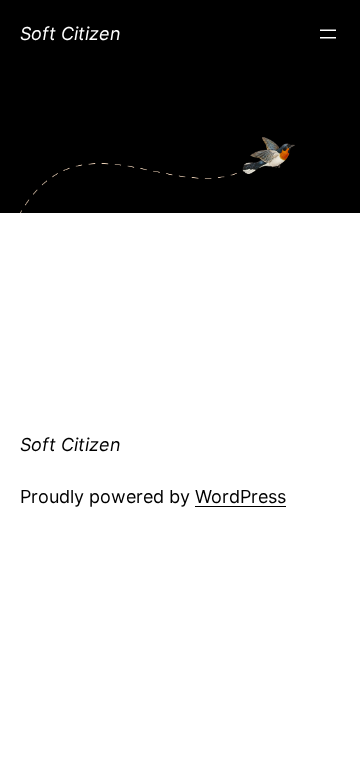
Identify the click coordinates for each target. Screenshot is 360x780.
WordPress (240, 496)
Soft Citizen (70, 33)
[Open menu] (328, 34)
